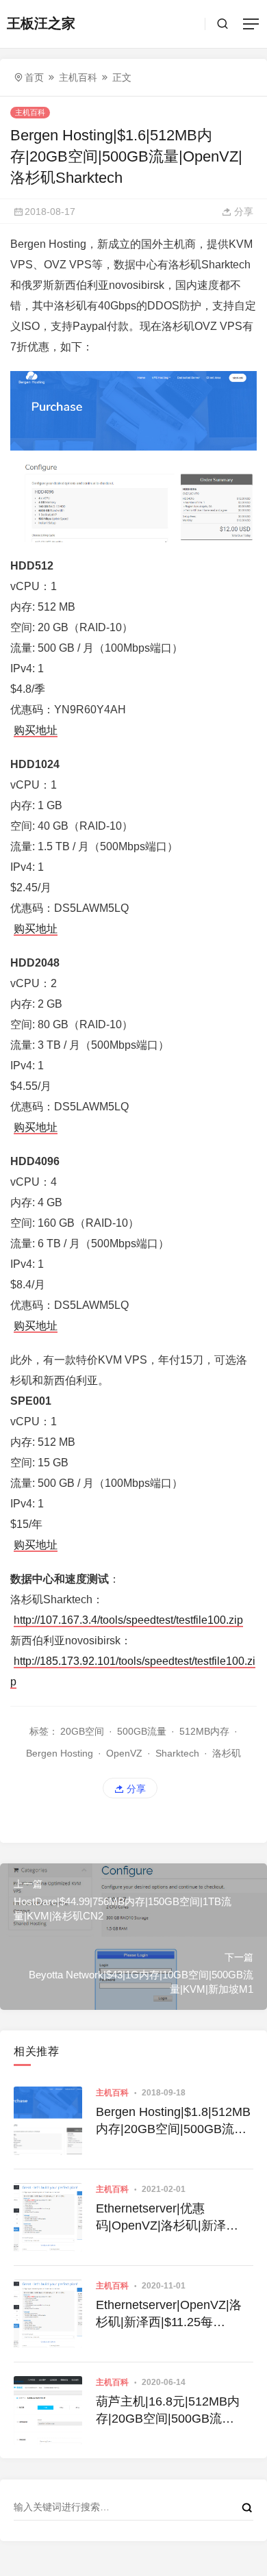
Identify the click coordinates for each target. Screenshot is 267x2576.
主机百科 (78, 77)
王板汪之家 (41, 23)
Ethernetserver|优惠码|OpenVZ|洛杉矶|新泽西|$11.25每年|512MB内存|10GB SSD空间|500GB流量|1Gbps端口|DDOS (173, 2218)
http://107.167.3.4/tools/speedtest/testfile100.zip (128, 1620)
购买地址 (36, 730)
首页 (34, 77)
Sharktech (177, 1753)
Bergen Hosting (60, 1753)
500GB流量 (142, 1731)
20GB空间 (82, 1731)
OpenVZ (124, 1753)
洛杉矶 (227, 1753)
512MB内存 (204, 1731)
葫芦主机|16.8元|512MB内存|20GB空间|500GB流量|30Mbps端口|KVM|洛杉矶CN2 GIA (173, 2411)
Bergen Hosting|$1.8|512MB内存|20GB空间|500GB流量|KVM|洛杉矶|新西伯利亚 (173, 2121)
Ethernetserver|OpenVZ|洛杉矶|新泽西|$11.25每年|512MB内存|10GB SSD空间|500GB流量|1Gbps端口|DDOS (174, 2314)
